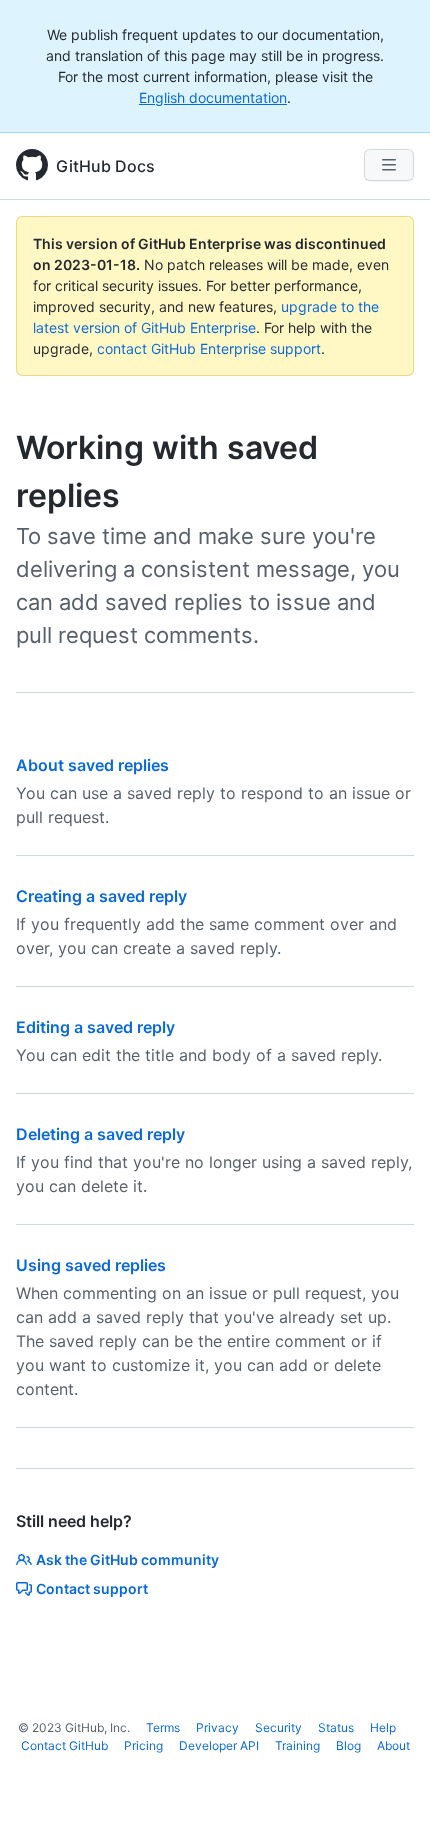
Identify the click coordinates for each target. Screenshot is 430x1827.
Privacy (217, 1727)
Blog (348, 1745)
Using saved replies (91, 1265)
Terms (163, 1727)
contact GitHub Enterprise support (209, 348)
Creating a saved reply (101, 896)
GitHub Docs (105, 166)
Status (336, 1727)
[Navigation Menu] (389, 165)
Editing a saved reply (95, 1027)
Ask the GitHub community (127, 1559)
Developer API (219, 1745)
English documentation (213, 97)
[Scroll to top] (386, 1783)
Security (278, 1727)
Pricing (143, 1745)
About (393, 1745)
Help (383, 1727)
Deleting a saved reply (100, 1134)
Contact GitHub (64, 1745)
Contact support (92, 1588)
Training (297, 1745)
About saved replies (92, 765)
